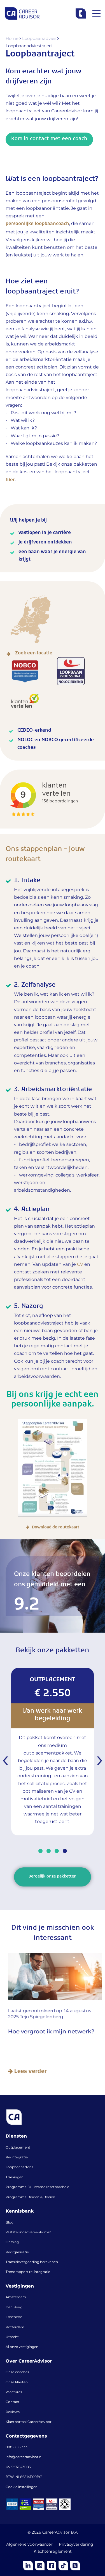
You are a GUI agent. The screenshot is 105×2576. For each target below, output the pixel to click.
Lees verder (27, 2072)
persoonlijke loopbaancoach (37, 225)
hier (10, 481)
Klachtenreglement (53, 2552)
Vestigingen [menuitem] (20, 2286)
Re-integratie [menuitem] (17, 2158)
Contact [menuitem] (12, 2402)
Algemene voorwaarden (30, 2545)
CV (80, 1265)
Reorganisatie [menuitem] (17, 2252)
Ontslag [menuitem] (12, 2242)
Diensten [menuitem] (16, 2136)
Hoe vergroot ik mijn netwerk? (49, 2032)
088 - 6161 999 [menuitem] (17, 2447)
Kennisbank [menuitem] (20, 2211)
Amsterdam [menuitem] (16, 2297)
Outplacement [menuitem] (18, 2148)
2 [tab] (49, 1851)
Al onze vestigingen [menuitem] (22, 2347)
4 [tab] (65, 1851)
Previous (7, 1761)
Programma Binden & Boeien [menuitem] (30, 2197)
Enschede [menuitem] (14, 2317)
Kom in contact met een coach (49, 140)
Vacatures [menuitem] (14, 2392)
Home (13, 39)
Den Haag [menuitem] (14, 2308)
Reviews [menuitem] (13, 2412)
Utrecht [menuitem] (12, 2337)
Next (98, 1761)
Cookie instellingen (22, 2487)
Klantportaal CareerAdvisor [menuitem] (29, 2422)
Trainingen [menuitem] (15, 2177)
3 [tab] (57, 1851)
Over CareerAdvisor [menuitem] (29, 2361)
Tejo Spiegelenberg (39, 2017)
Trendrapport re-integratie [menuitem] (28, 2272)
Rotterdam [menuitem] (15, 2327)
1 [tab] (40, 1851)
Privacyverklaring (76, 2545)
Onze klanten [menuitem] (17, 2382)
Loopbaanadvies (40, 39)
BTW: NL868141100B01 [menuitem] (24, 2477)
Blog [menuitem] (10, 2223)
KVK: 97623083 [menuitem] (18, 2467)
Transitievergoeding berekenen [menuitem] (32, 2262)
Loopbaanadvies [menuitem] (19, 2167)
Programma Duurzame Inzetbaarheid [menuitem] (38, 2187)
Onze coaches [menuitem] (17, 2372)
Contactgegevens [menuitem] (26, 2436)
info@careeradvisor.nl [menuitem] (24, 2457)
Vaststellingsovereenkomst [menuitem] (28, 2233)
